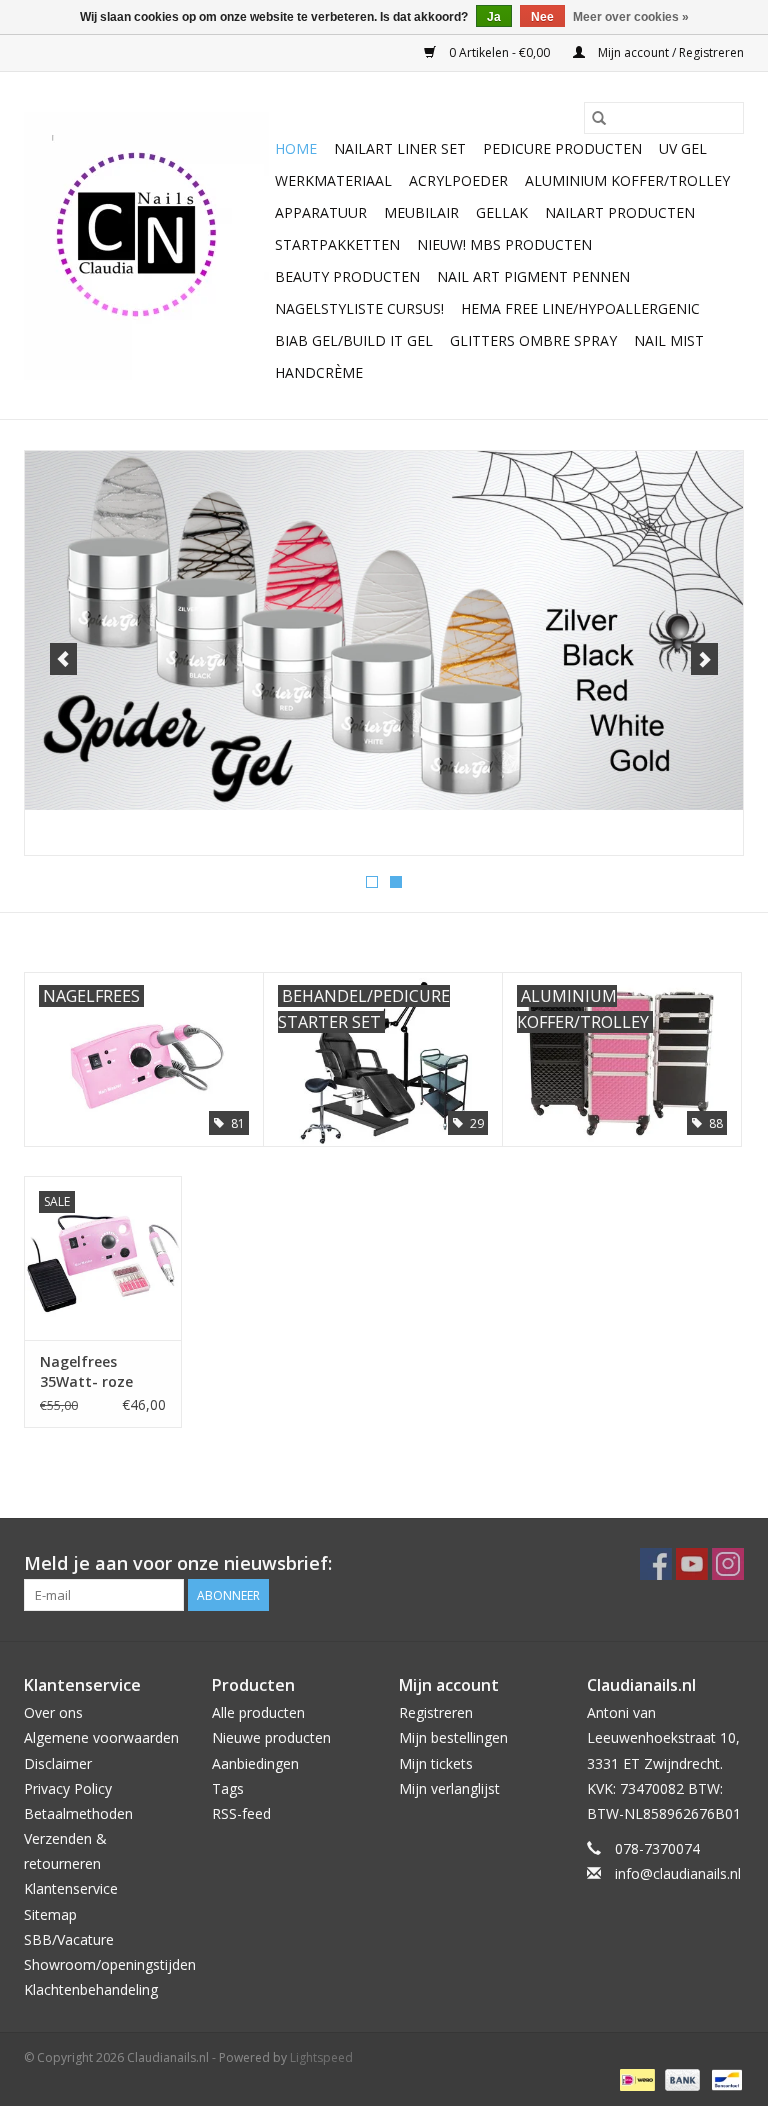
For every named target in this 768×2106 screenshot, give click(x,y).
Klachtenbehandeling (91, 1989)
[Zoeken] (599, 118)
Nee (542, 17)
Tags (228, 1788)
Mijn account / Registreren (669, 52)
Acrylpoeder (458, 180)
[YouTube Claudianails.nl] (692, 1564)
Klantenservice (71, 1888)
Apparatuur (321, 212)
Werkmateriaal (333, 180)
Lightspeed (321, 2057)
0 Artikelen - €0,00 (499, 52)
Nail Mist (669, 340)
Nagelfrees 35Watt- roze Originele (86, 1372)
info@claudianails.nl (678, 1873)
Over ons (53, 1712)
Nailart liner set (400, 148)
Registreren (436, 1712)
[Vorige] (63, 659)
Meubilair (421, 212)
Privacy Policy (68, 1788)
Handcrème (319, 372)
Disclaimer (58, 1763)
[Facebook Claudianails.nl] (656, 1564)
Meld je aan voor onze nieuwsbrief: (178, 1563)
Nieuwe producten (271, 1737)
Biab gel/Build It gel (354, 340)
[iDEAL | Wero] (635, 2078)
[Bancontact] (723, 2078)
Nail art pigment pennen (533, 276)
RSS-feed (241, 1813)
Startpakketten (337, 244)
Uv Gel (683, 148)
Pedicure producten (562, 148)
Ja (494, 17)
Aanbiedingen (255, 1763)
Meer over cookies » (631, 17)
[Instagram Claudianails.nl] (728, 1564)
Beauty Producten (347, 276)
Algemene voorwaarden (101, 1737)
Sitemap (50, 1914)
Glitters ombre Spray (533, 340)
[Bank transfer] (680, 2078)
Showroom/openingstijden (110, 1964)
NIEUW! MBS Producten (504, 244)
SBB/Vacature (69, 1939)
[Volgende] (704, 659)
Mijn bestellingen (453, 1737)
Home (296, 148)
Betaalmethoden (78, 1813)
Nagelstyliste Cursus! (359, 308)
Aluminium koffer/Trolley (627, 180)
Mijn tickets (436, 1763)
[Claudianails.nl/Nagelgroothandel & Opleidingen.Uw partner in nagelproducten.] (146, 246)
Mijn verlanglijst (449, 1788)
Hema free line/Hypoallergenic (580, 308)
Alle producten (258, 1712)
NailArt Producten (620, 212)
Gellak (502, 212)
